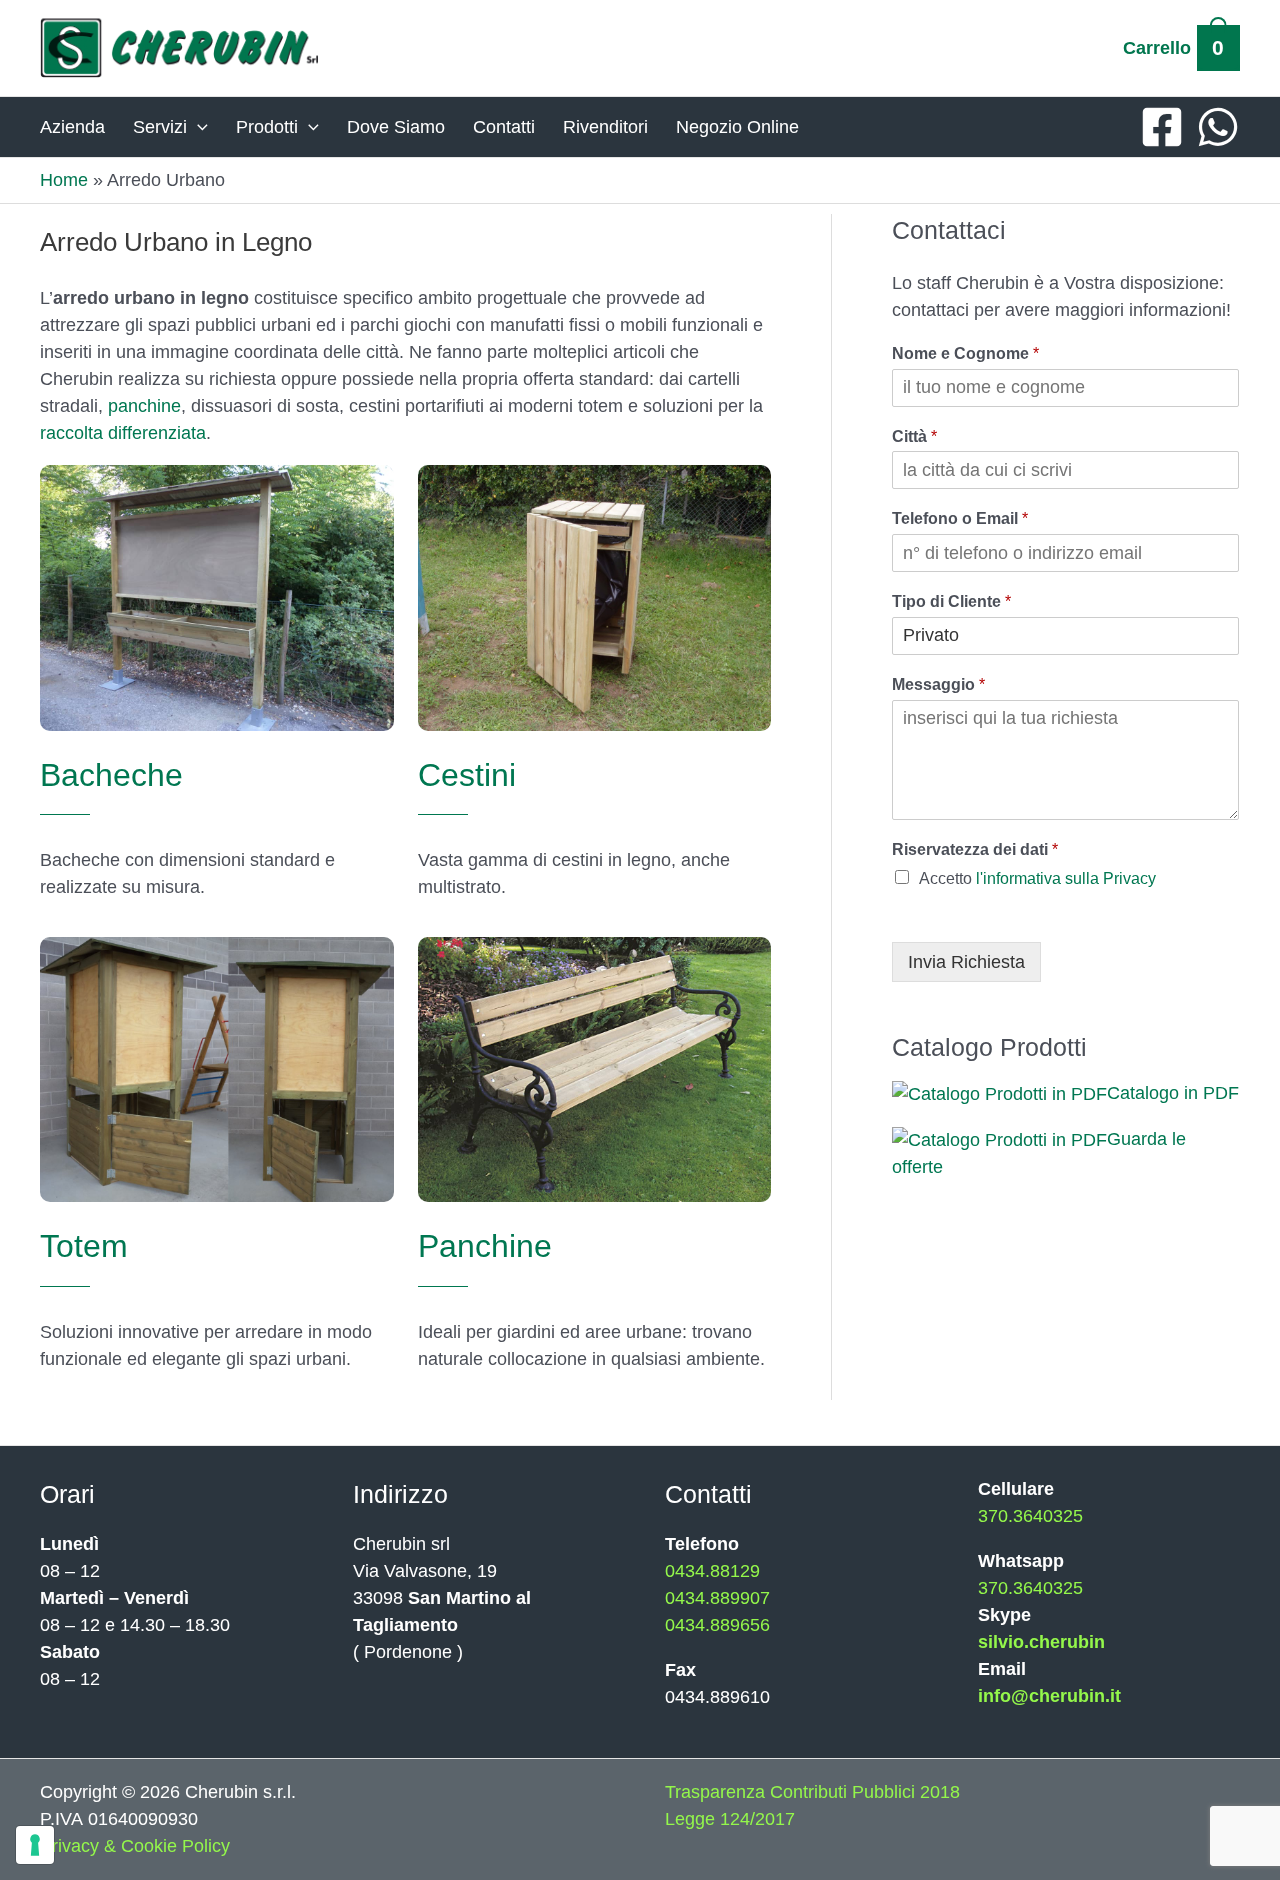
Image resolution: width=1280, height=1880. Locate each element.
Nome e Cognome (965, 353)
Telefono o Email (960, 518)
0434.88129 (712, 1571)
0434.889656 (717, 1625)
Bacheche (111, 775)
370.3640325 (1030, 1516)
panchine (144, 406)
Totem (84, 1246)
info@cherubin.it (1049, 1696)
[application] (197, 127)
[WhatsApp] (1218, 127)
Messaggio (938, 684)
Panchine (485, 1246)
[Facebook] (1162, 127)
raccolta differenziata (123, 433)
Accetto (1037, 878)
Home (64, 180)
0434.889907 (717, 1598)
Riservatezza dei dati (975, 849)
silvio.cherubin (1041, 1642)
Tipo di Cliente (951, 601)
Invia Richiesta (966, 962)
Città (914, 436)
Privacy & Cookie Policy (135, 1846)
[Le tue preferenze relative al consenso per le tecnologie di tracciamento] (35, 1845)
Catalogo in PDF (1173, 1093)
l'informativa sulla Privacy (1066, 878)
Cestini (467, 775)
